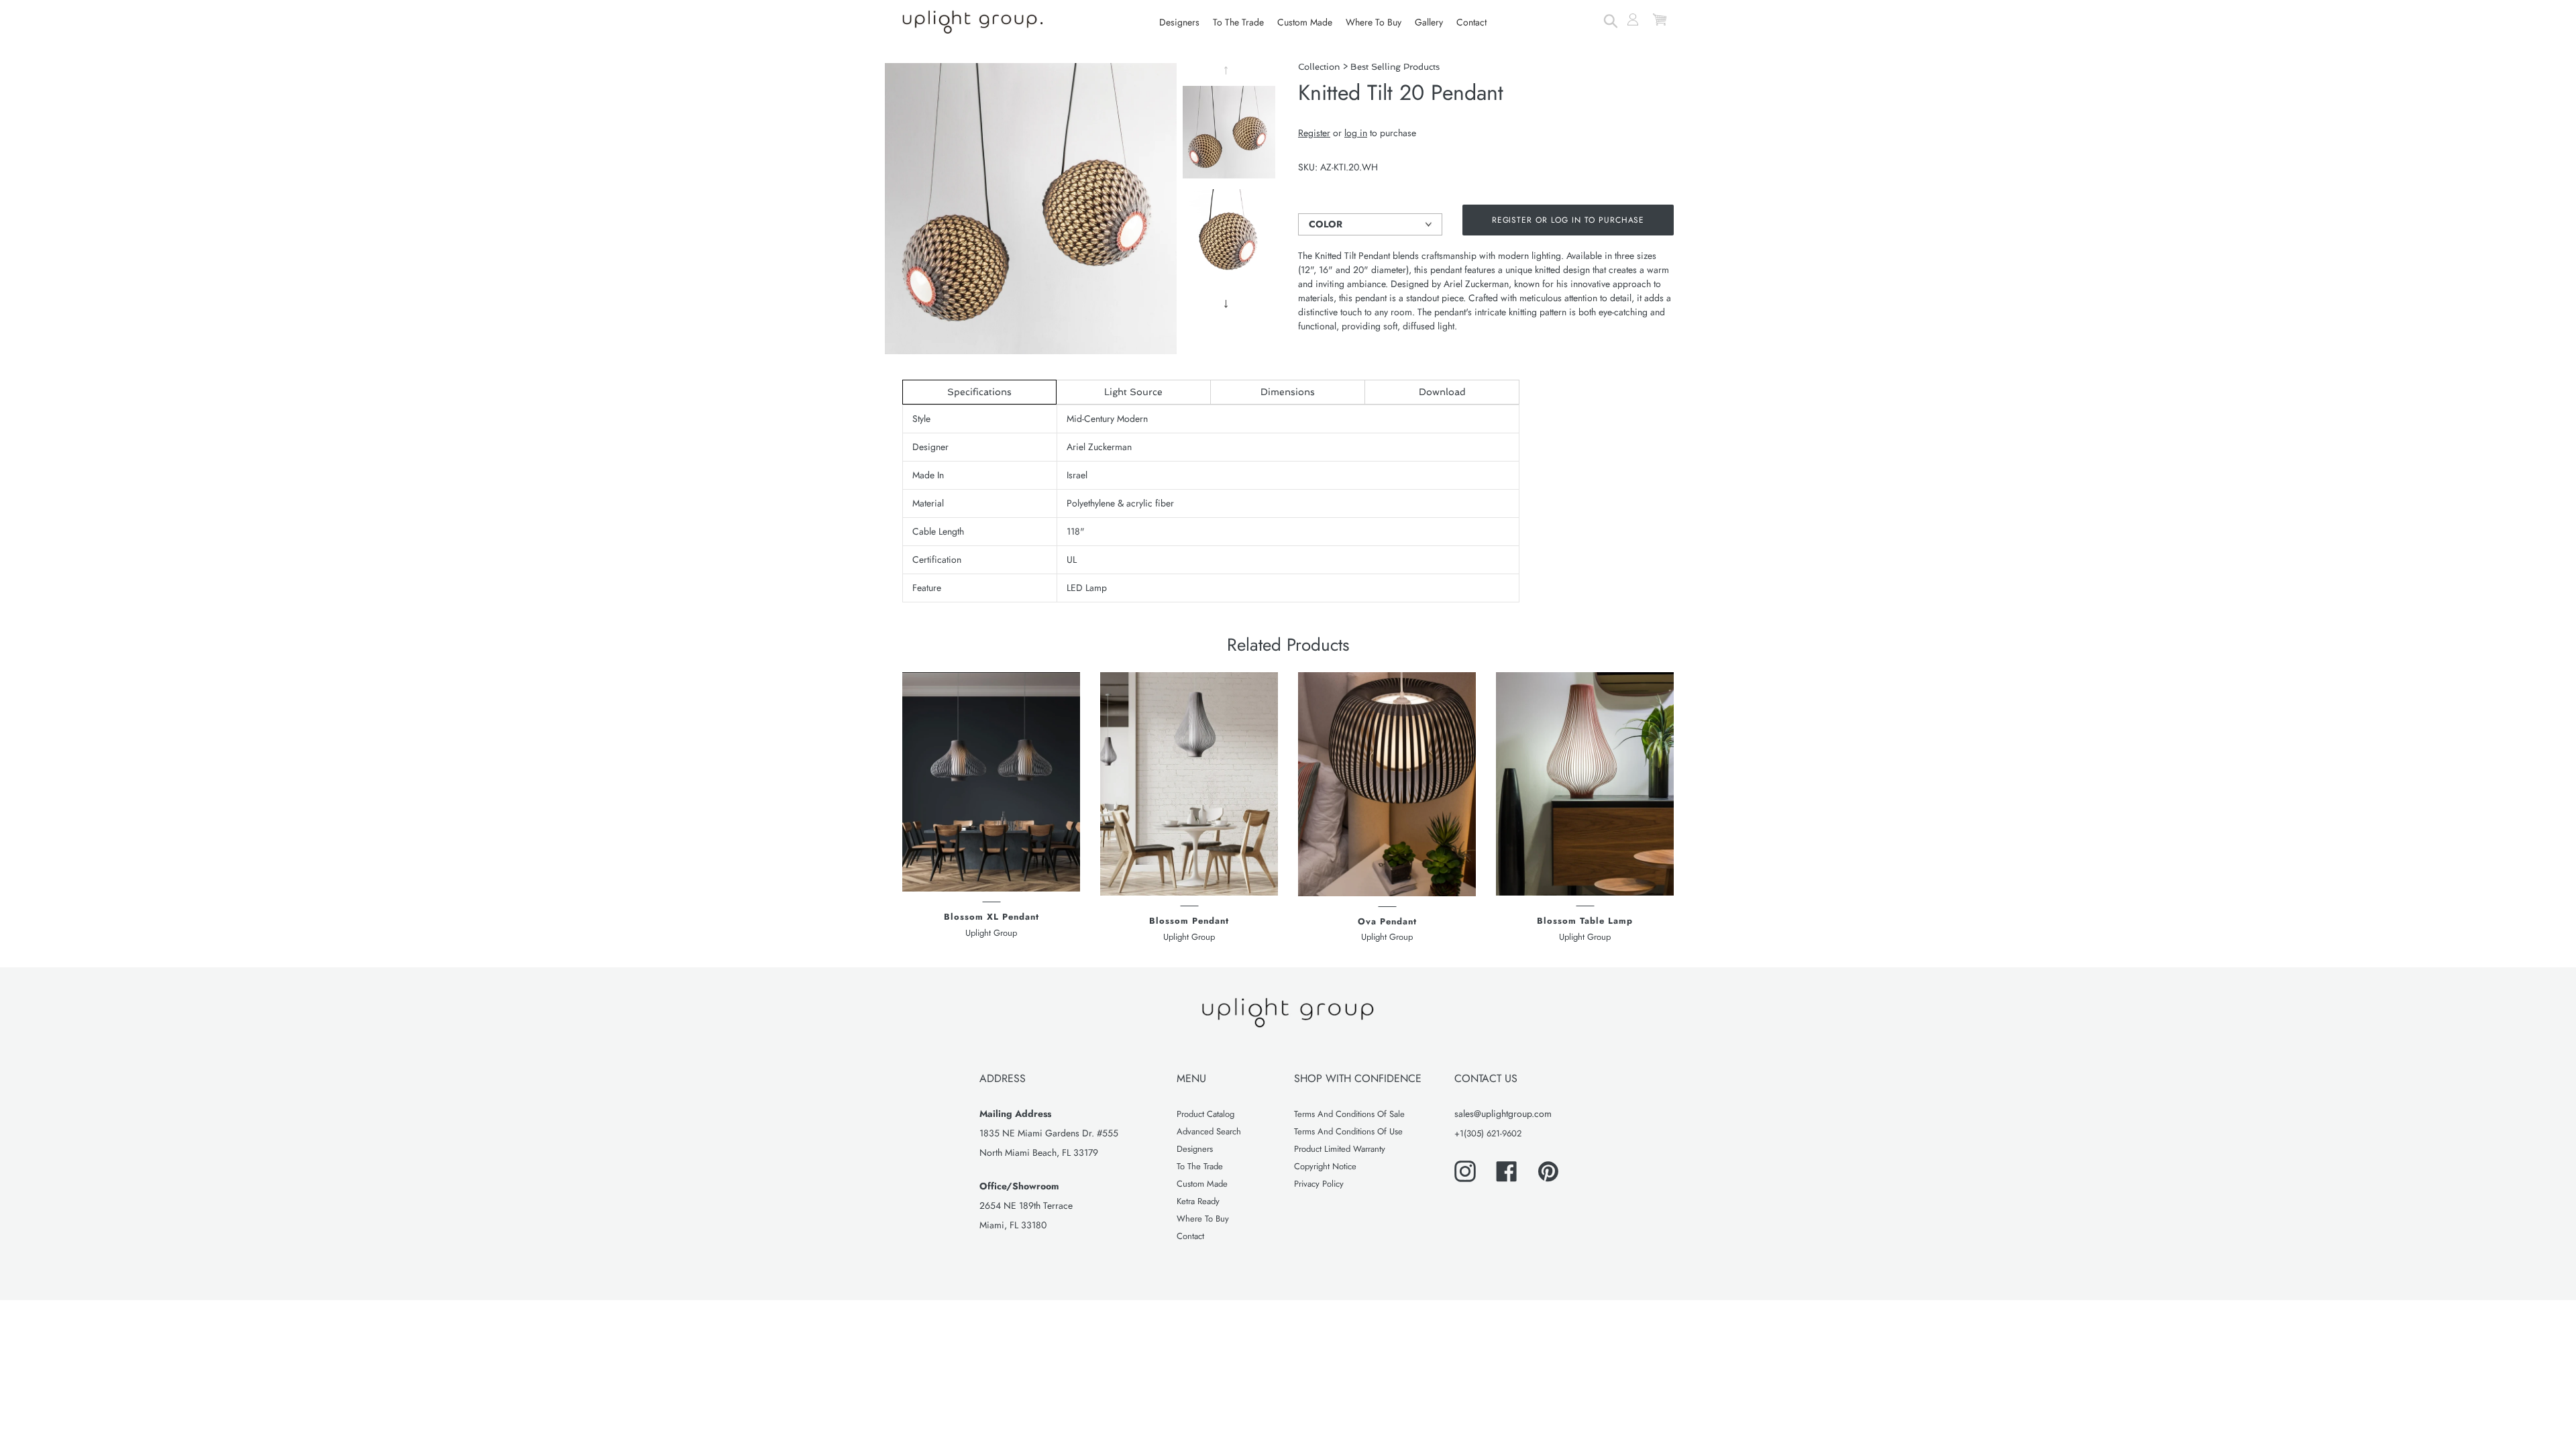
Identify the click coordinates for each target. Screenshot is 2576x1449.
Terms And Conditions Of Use (1348, 1131)
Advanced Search (1209, 1131)
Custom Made (1202, 1184)
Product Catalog (1205, 1114)
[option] (1229, 136)
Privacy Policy (1319, 1184)
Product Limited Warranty (1340, 1149)
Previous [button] (1228, 70)
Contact (1190, 1236)
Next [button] (1228, 304)
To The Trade (1200, 1166)
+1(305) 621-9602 (1488, 1133)
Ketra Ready (1198, 1201)
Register (1314, 133)
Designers (1195, 1149)
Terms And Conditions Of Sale (1349, 1114)
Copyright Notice (1325, 1166)
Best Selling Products (1395, 67)
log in (1356, 133)
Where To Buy (1203, 1219)
